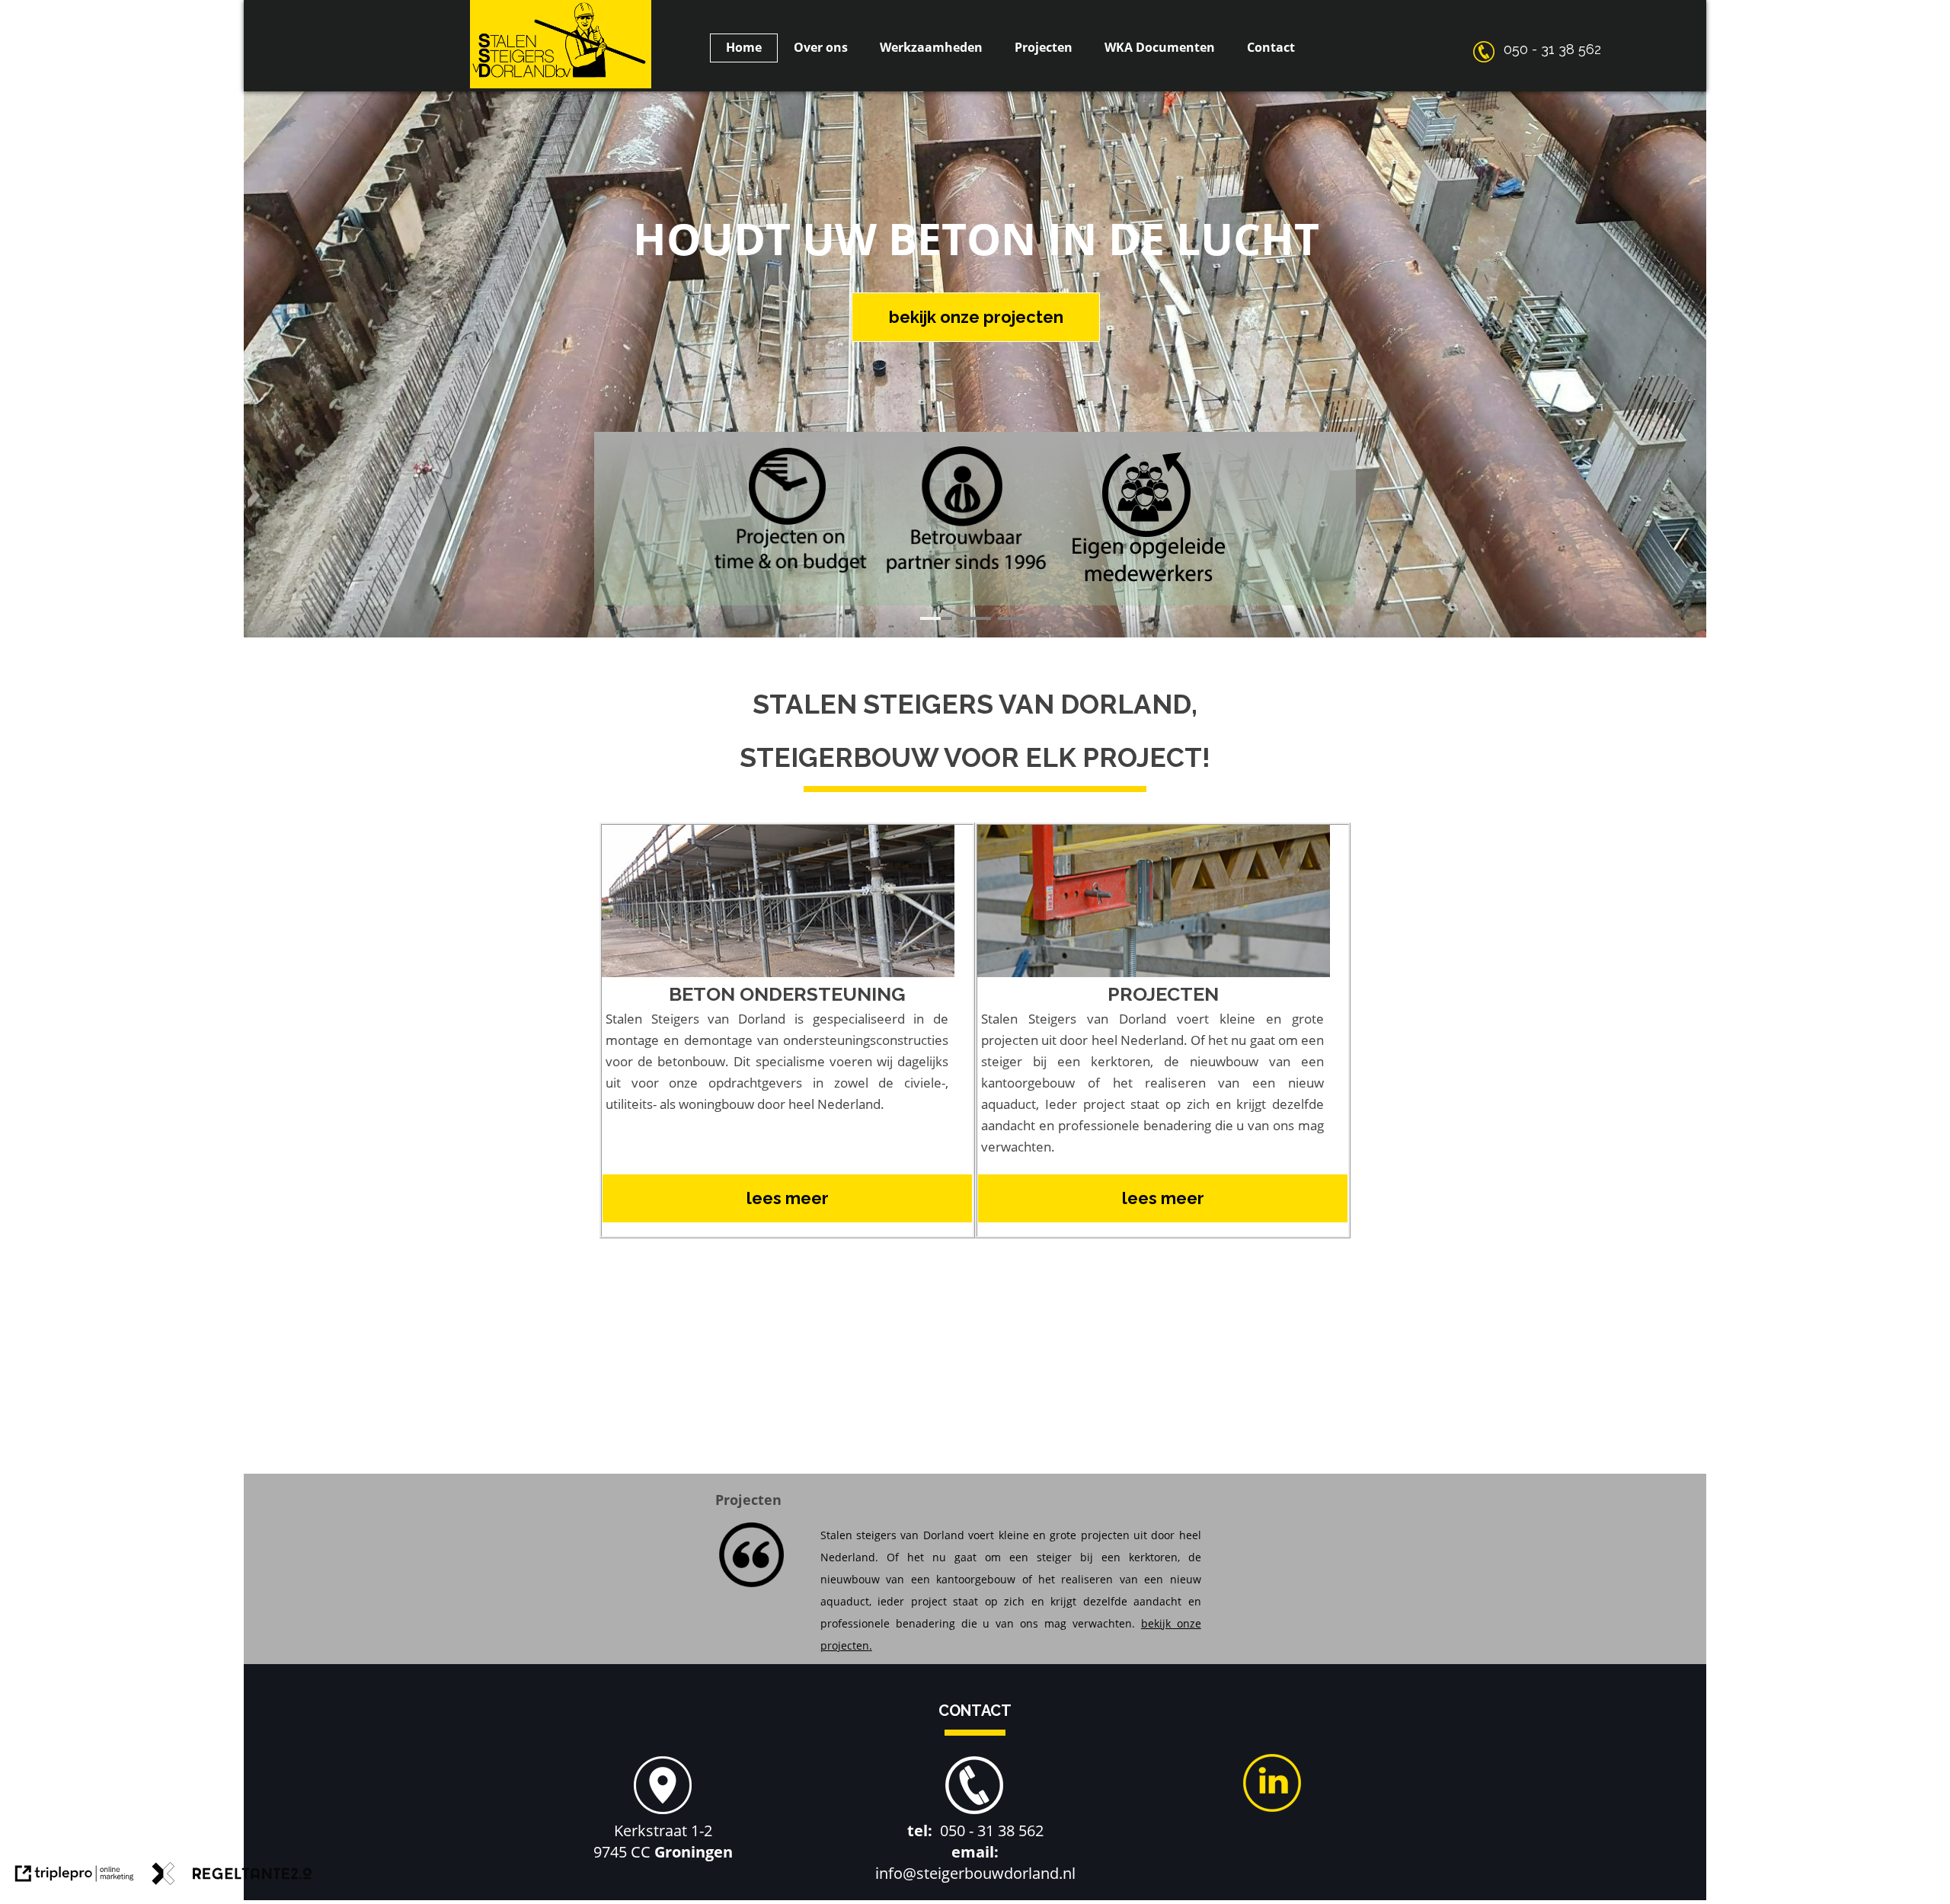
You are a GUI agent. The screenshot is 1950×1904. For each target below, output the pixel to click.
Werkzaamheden (931, 47)
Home (744, 47)
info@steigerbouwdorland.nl (975, 1873)
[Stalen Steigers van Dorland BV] (561, 85)
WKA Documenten (1160, 47)
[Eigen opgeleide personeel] (1151, 594)
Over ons (821, 47)
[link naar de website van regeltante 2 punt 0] (232, 1877)
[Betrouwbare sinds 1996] (967, 579)
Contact (1271, 47)
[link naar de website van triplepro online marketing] (75, 1877)
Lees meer (788, 1198)
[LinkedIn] (1272, 1808)
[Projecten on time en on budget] (791, 579)
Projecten (1044, 47)
